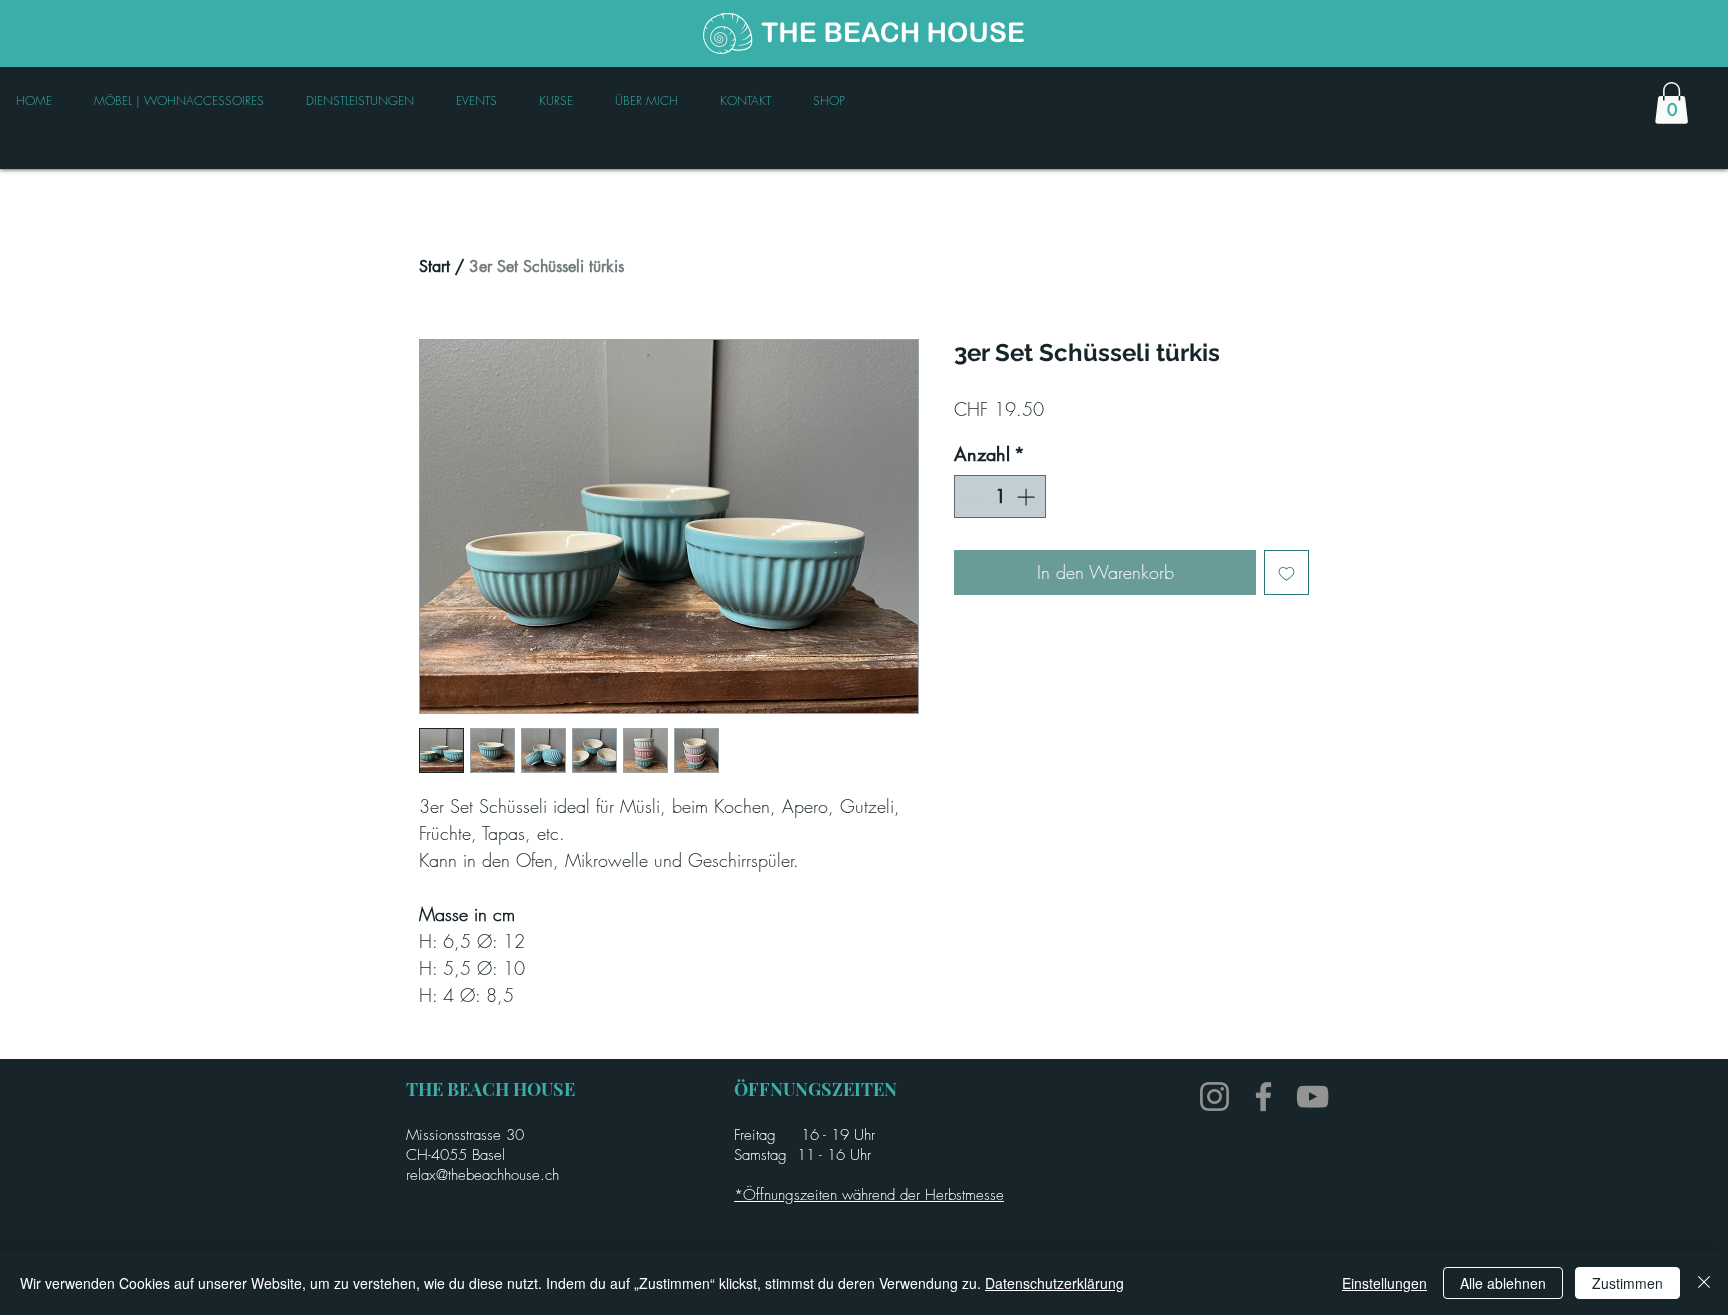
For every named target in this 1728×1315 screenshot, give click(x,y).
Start (434, 266)
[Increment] (1027, 496)
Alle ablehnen (1503, 1283)
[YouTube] (1312, 1096)
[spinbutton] (1000, 496)
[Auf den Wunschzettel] (1286, 572)
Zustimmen (1627, 1283)
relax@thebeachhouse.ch (482, 1175)
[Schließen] (1704, 1283)
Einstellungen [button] (1384, 1283)
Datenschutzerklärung (1054, 1283)
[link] (1671, 103)
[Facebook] (1263, 1096)
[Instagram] (1214, 1096)
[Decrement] (972, 496)
